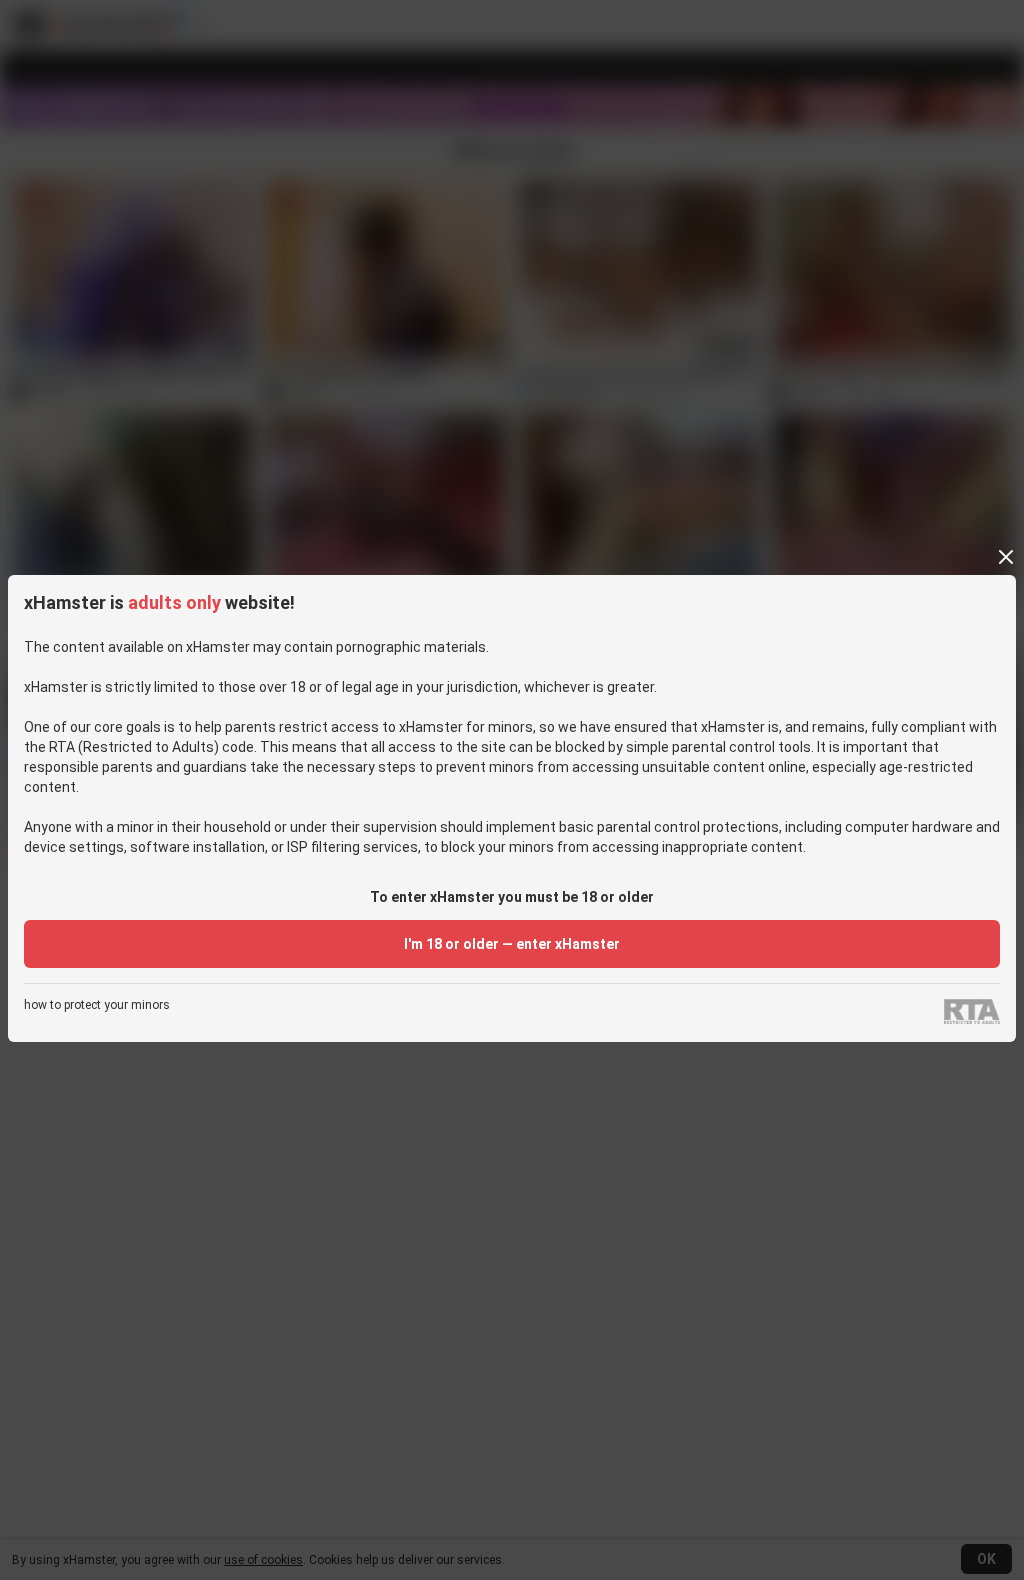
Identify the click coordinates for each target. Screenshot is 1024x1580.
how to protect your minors (97, 1005)
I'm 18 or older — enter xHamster (512, 944)
